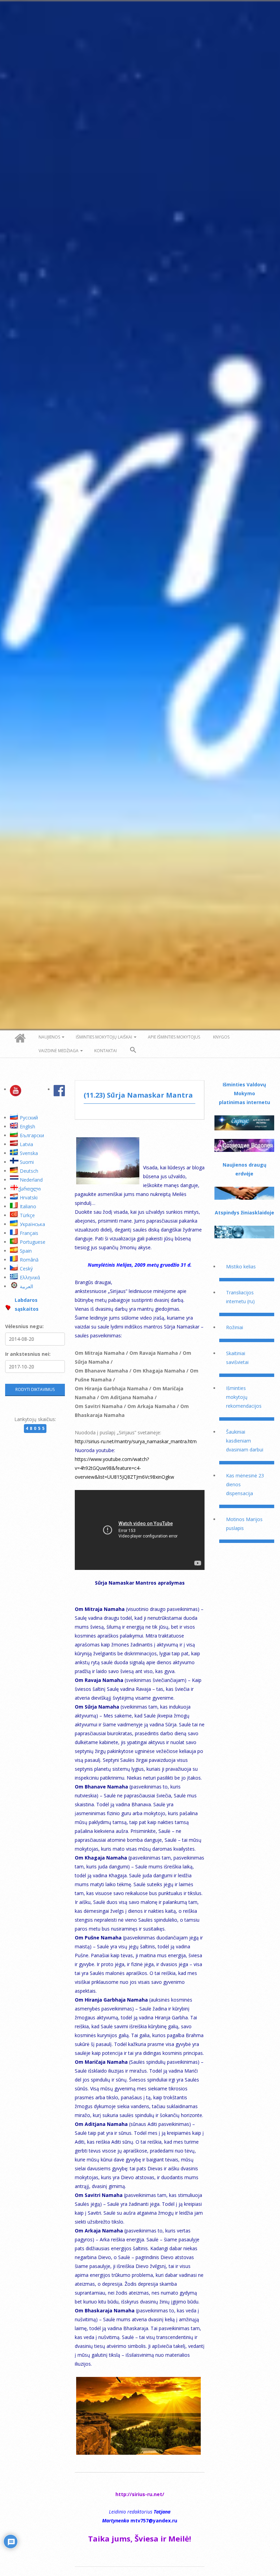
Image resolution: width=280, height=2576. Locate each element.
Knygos (221, 1037)
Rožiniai (235, 1327)
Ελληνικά (30, 1277)
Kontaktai (106, 1051)
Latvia (26, 1144)
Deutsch (29, 1171)
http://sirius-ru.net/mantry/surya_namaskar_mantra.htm (136, 1441)
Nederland (31, 1180)
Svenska (29, 1153)
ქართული (30, 1189)
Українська (32, 1224)
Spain (26, 1251)
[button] (133, 1050)
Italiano (28, 1206)
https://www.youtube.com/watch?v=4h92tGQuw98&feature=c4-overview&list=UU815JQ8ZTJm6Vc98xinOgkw (124, 1468)
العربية (26, 1286)
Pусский (29, 1118)
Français (29, 1233)
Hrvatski (29, 1198)
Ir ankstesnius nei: (28, 1354)
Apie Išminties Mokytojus (174, 1037)
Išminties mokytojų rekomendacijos (244, 1397)
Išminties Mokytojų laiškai (104, 1037)
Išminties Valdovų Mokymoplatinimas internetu (244, 1093)
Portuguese (33, 1242)
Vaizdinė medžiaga (59, 1051)
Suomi (27, 1162)
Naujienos (49, 1037)
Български (32, 1135)
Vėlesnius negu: (24, 1326)
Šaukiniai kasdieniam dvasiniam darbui (245, 1441)
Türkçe (27, 1215)
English (27, 1126)
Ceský (26, 1269)
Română (29, 1260)
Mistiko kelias (241, 1266)
